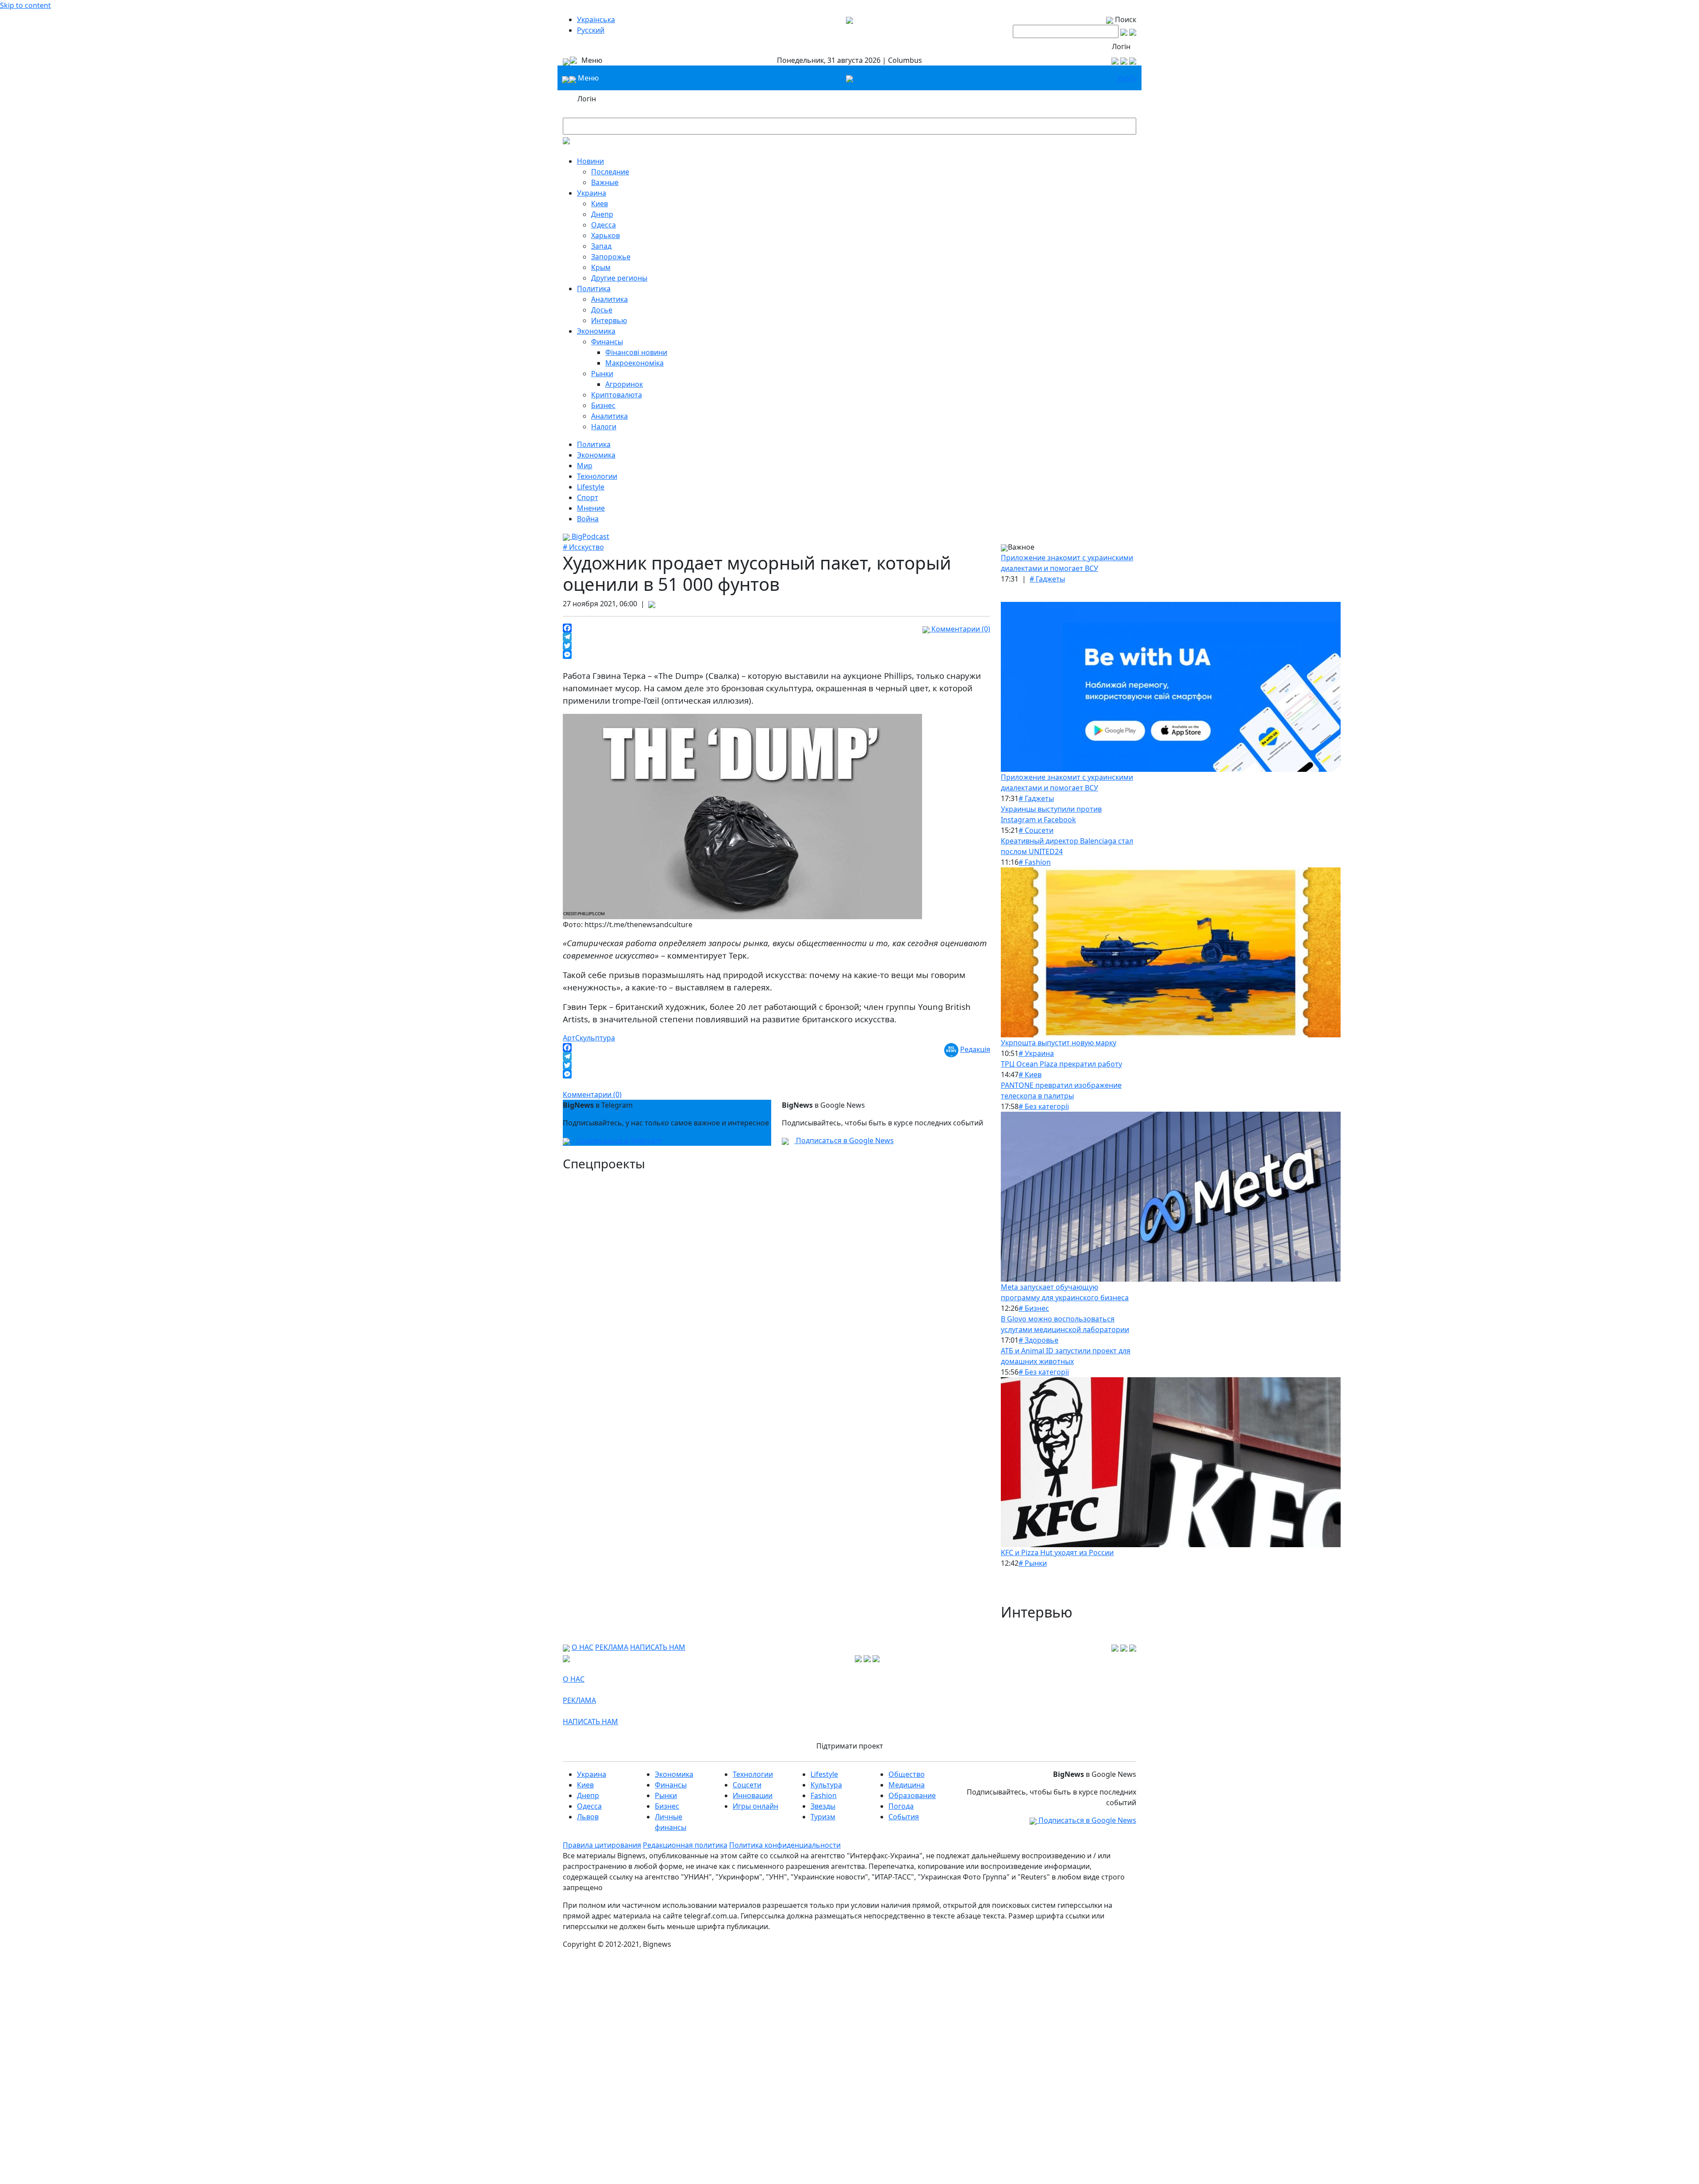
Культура (826, 1785)
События (904, 1817)
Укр (1123, 78)
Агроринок (624, 384)
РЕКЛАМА (612, 1647)
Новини (590, 161)
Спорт (588, 497)
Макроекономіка (634, 363)
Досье (602, 310)
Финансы (607, 342)
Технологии (597, 476)
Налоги (604, 427)
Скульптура (595, 1038)
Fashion (824, 1795)
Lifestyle (591, 487)
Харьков (605, 235)
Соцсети (747, 1785)
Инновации (753, 1795)
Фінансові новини (636, 352)
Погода (901, 1806)
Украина (592, 193)
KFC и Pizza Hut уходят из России (1057, 1552)
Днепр (602, 214)
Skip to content (25, 5)
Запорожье (611, 257)
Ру (1133, 78)
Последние (610, 172)
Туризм (823, 1817)
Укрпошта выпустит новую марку (1059, 1043)
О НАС (582, 1647)
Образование (912, 1795)
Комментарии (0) (960, 629)
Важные (605, 182)
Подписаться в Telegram (618, 1140)
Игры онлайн (755, 1806)
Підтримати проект (850, 1746)
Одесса (603, 225)
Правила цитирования (602, 1845)
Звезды (823, 1806)
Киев (600, 204)
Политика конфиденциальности (785, 1845)
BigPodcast (590, 536)
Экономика (596, 331)
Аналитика (609, 299)
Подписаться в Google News (844, 1140)
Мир (585, 466)
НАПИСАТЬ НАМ (658, 1647)
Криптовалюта (617, 395)
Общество (907, 1774)
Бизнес (603, 405)
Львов (588, 1817)
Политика (594, 289)
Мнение (591, 508)
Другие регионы (619, 278)
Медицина (907, 1785)
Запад (601, 246)
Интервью (609, 320)
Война (588, 519)
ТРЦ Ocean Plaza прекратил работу (1061, 1064)
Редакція (975, 1049)
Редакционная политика (685, 1845)
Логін (1121, 46)
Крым (601, 267)
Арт (569, 1038)
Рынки (602, 374)
